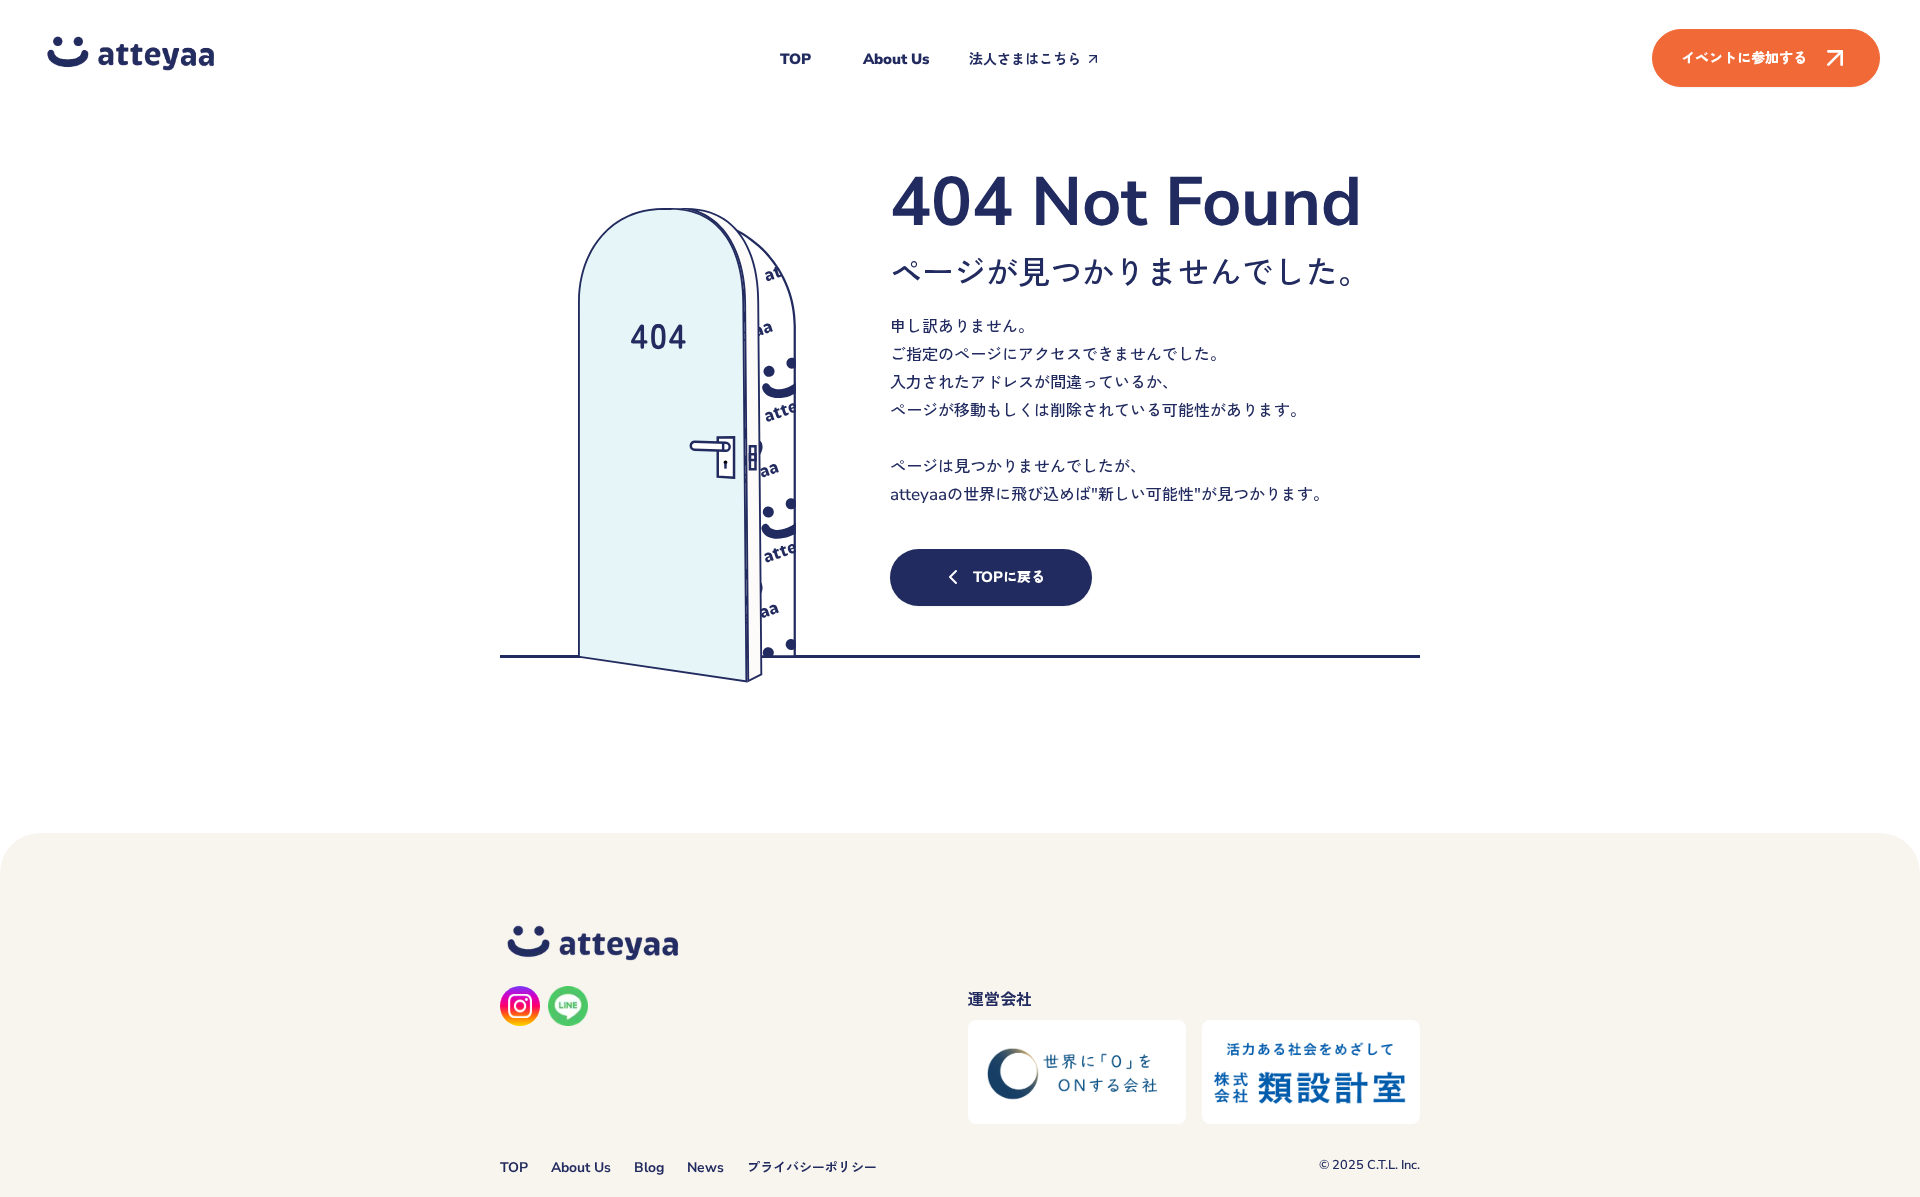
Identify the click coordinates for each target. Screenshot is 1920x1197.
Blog (649, 1167)
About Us (896, 59)
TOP (795, 59)
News (705, 1167)
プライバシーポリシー (812, 1167)
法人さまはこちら (1025, 59)
